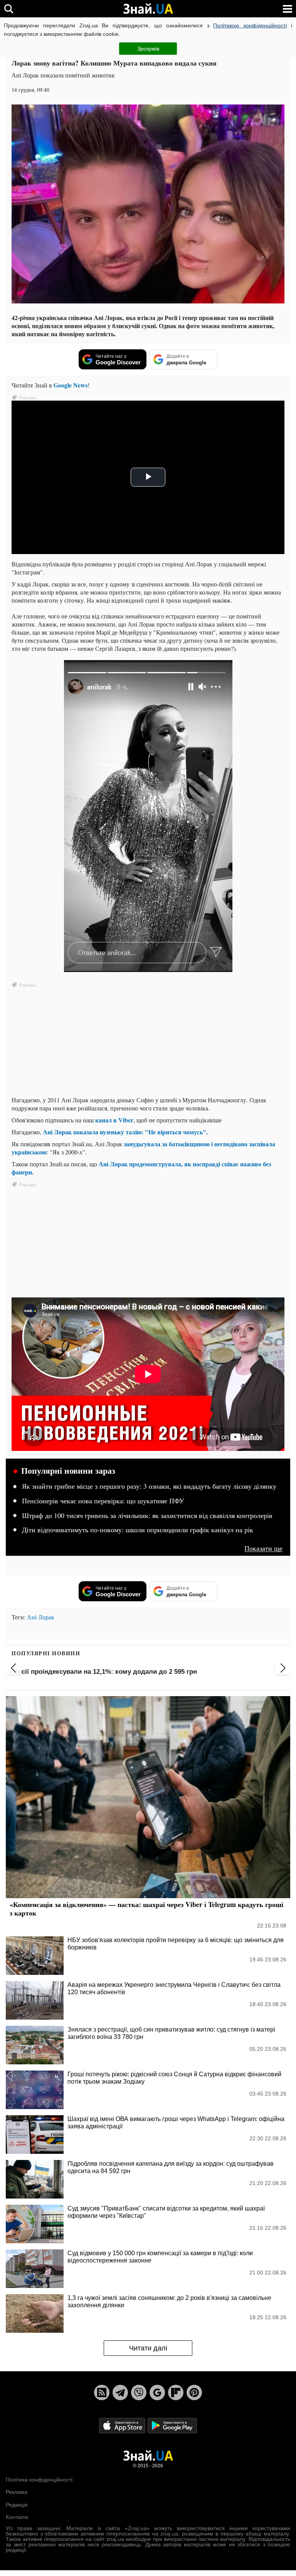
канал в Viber (114, 1120)
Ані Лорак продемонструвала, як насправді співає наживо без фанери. (141, 1168)
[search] (9, 9)
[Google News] (157, 2392)
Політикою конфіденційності (250, 25)
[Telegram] (120, 2392)
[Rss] (102, 2392)
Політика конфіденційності (39, 2480)
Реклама (17, 2492)
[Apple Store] (123, 2425)
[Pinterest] (194, 2392)
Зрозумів (148, 49)
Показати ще (263, 1548)
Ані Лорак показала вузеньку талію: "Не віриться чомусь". (125, 1132)
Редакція (17, 2505)
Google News (71, 385)
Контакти (17, 2517)
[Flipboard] (176, 2392)
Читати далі (148, 2348)
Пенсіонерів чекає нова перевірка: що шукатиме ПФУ (103, 1501)
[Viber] (139, 2392)
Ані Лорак (41, 1617)
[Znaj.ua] (148, 9)
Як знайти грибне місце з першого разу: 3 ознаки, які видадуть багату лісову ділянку (149, 1486)
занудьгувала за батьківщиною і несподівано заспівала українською (143, 1148)
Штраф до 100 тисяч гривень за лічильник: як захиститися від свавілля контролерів (147, 1516)
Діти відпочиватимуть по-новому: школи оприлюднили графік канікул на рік (138, 1530)
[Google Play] (172, 2425)
